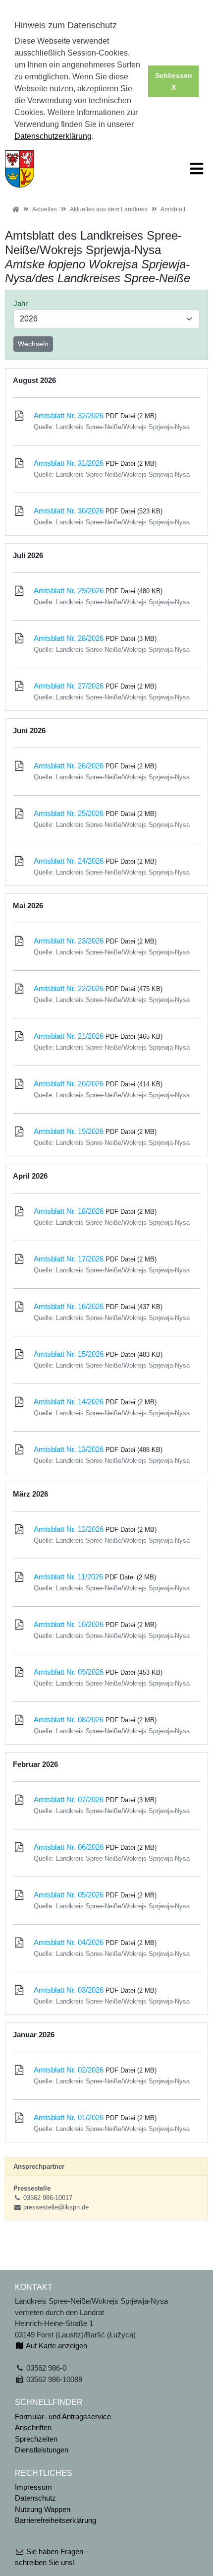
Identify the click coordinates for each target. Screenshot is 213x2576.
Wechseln (33, 344)
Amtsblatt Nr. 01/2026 (69, 2117)
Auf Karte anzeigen (56, 2346)
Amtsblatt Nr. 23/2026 (69, 941)
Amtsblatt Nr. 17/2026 (69, 1259)
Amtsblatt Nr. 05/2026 (69, 1895)
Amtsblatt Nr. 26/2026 (69, 766)
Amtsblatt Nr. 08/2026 (69, 1720)
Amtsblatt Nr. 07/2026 (69, 1799)
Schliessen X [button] (174, 81)
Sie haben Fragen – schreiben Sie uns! (52, 2557)
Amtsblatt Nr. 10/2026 (69, 1624)
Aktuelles (45, 209)
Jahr (21, 303)
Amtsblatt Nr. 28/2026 (69, 638)
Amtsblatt (173, 209)
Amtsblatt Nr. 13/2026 (69, 1449)
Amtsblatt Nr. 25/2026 (69, 813)
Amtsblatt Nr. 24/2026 (69, 861)
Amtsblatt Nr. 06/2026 (69, 1847)
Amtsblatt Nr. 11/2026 (68, 1577)
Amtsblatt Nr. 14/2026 (69, 1402)
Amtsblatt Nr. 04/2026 (69, 1942)
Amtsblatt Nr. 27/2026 (69, 686)
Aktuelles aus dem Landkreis (109, 209)
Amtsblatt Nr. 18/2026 (69, 1211)
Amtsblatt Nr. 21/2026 (69, 1036)
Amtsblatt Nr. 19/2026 (69, 1131)
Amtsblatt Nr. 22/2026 (69, 988)
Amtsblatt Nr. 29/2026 (69, 591)
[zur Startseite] (20, 168)
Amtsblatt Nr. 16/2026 (69, 1306)
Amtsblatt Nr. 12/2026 (69, 1529)
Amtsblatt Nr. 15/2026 (69, 1354)
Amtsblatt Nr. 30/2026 (69, 511)
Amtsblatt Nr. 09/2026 (69, 1672)
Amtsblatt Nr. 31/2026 (69, 463)
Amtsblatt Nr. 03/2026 (69, 1990)
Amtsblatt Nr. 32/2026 (69, 415)
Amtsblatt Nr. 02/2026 (69, 2070)
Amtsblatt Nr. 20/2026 (69, 1084)
